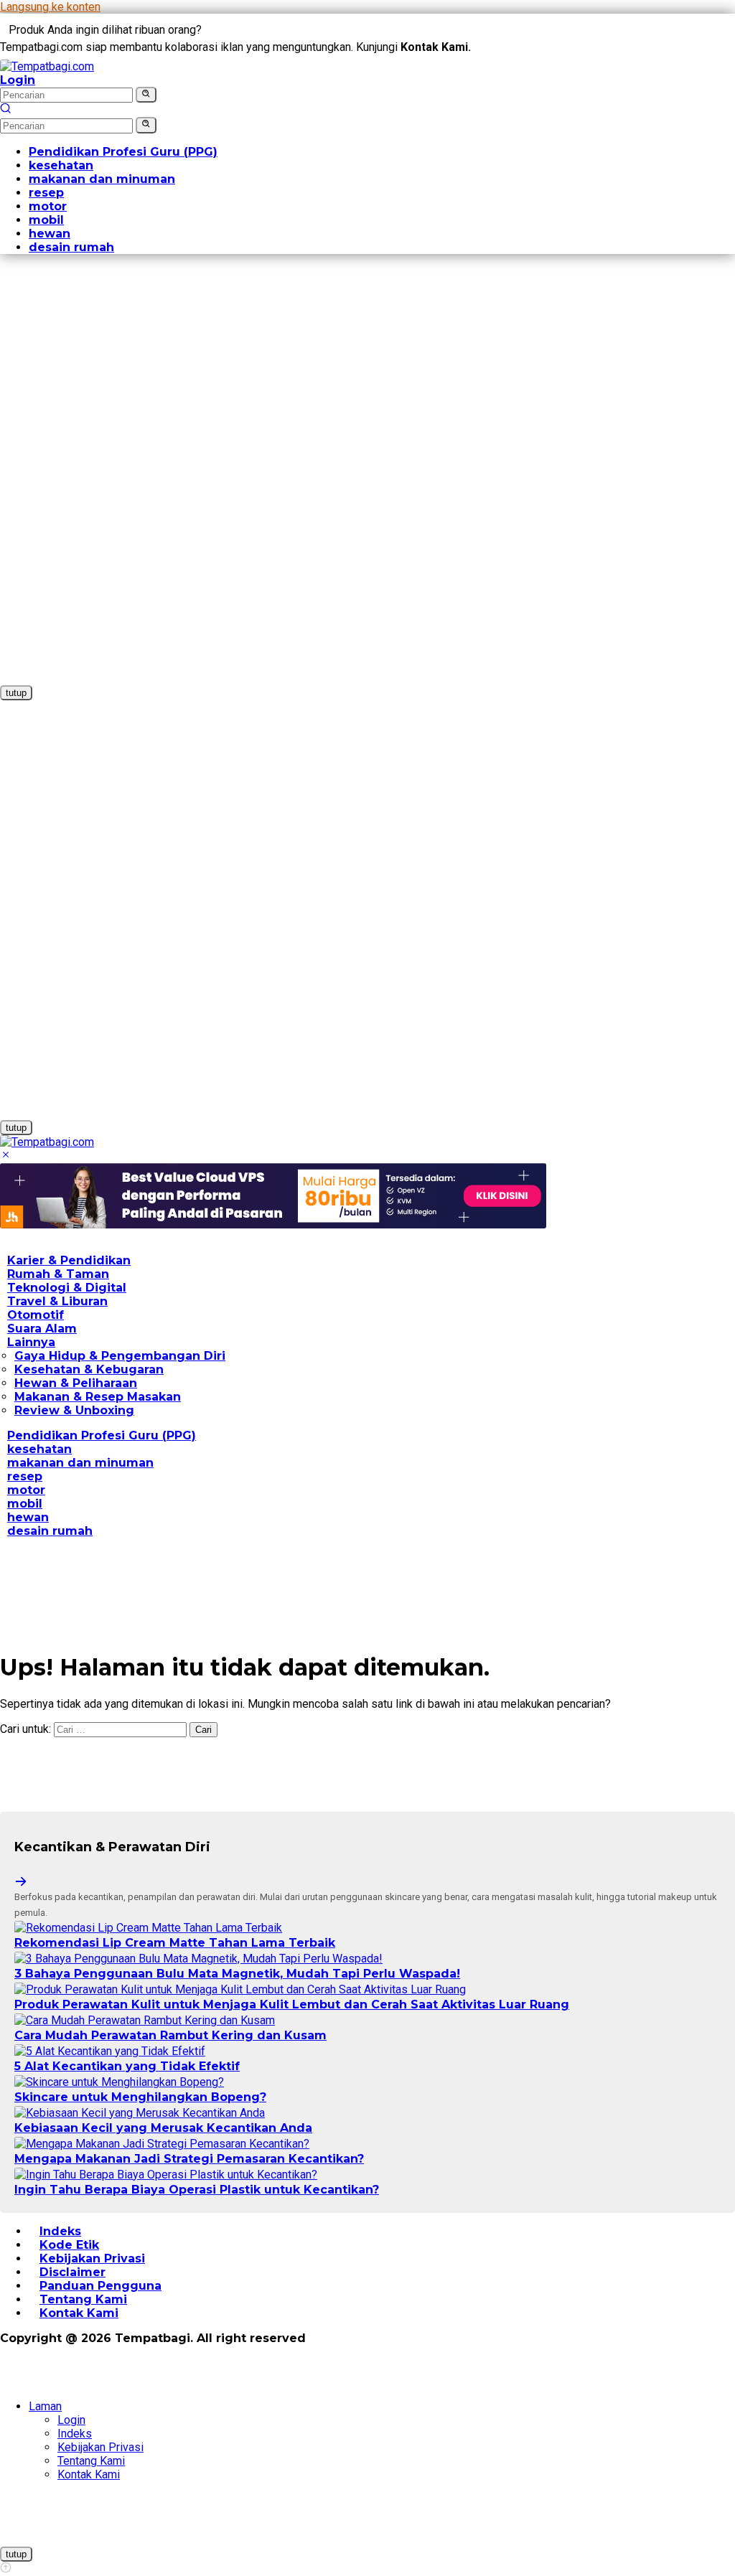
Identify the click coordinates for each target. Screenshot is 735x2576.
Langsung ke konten (50, 7)
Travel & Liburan (57, 1301)
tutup (16, 693)
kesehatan (39, 1449)
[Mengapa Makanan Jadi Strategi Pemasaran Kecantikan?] (162, 2144)
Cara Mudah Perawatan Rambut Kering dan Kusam (170, 2035)
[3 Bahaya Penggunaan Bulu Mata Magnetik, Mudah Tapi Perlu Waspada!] (198, 1959)
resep (25, 1476)
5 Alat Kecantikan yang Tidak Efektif (127, 2066)
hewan (28, 1517)
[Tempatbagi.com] (47, 66)
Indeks (75, 2434)
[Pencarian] (6, 110)
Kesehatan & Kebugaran (89, 1369)
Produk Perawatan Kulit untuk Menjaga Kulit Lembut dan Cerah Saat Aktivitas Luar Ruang (292, 2004)
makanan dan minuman (80, 1463)
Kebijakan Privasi (100, 2447)
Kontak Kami (79, 2313)
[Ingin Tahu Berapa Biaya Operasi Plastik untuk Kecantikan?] (166, 2175)
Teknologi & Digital (67, 1288)
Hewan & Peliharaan (76, 1383)
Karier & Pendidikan (69, 1260)
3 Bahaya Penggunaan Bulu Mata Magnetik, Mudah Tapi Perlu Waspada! (237, 1974)
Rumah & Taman (58, 1274)
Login (18, 80)
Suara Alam (42, 1329)
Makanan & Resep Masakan (98, 1397)
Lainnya (31, 1342)
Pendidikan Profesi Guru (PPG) (102, 1435)
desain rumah (50, 1531)
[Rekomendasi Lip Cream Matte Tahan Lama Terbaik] (148, 1928)
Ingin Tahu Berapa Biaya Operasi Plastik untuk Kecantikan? (197, 2190)
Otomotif (36, 1315)
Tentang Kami (91, 2461)
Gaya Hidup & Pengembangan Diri (120, 1356)
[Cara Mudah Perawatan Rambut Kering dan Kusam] (145, 2020)
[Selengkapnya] (21, 1882)
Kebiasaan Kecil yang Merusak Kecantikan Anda (163, 2128)
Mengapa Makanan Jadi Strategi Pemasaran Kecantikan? (189, 2159)
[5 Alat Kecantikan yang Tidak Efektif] (110, 2051)
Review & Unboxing (74, 1410)
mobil (25, 1504)
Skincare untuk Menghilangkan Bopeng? (140, 2097)
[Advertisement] (78, 481)
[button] (146, 95)
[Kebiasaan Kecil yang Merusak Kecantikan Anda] (140, 2113)
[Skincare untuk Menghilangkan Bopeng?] (119, 2082)
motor (26, 1490)
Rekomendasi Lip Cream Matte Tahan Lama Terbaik (175, 1943)
